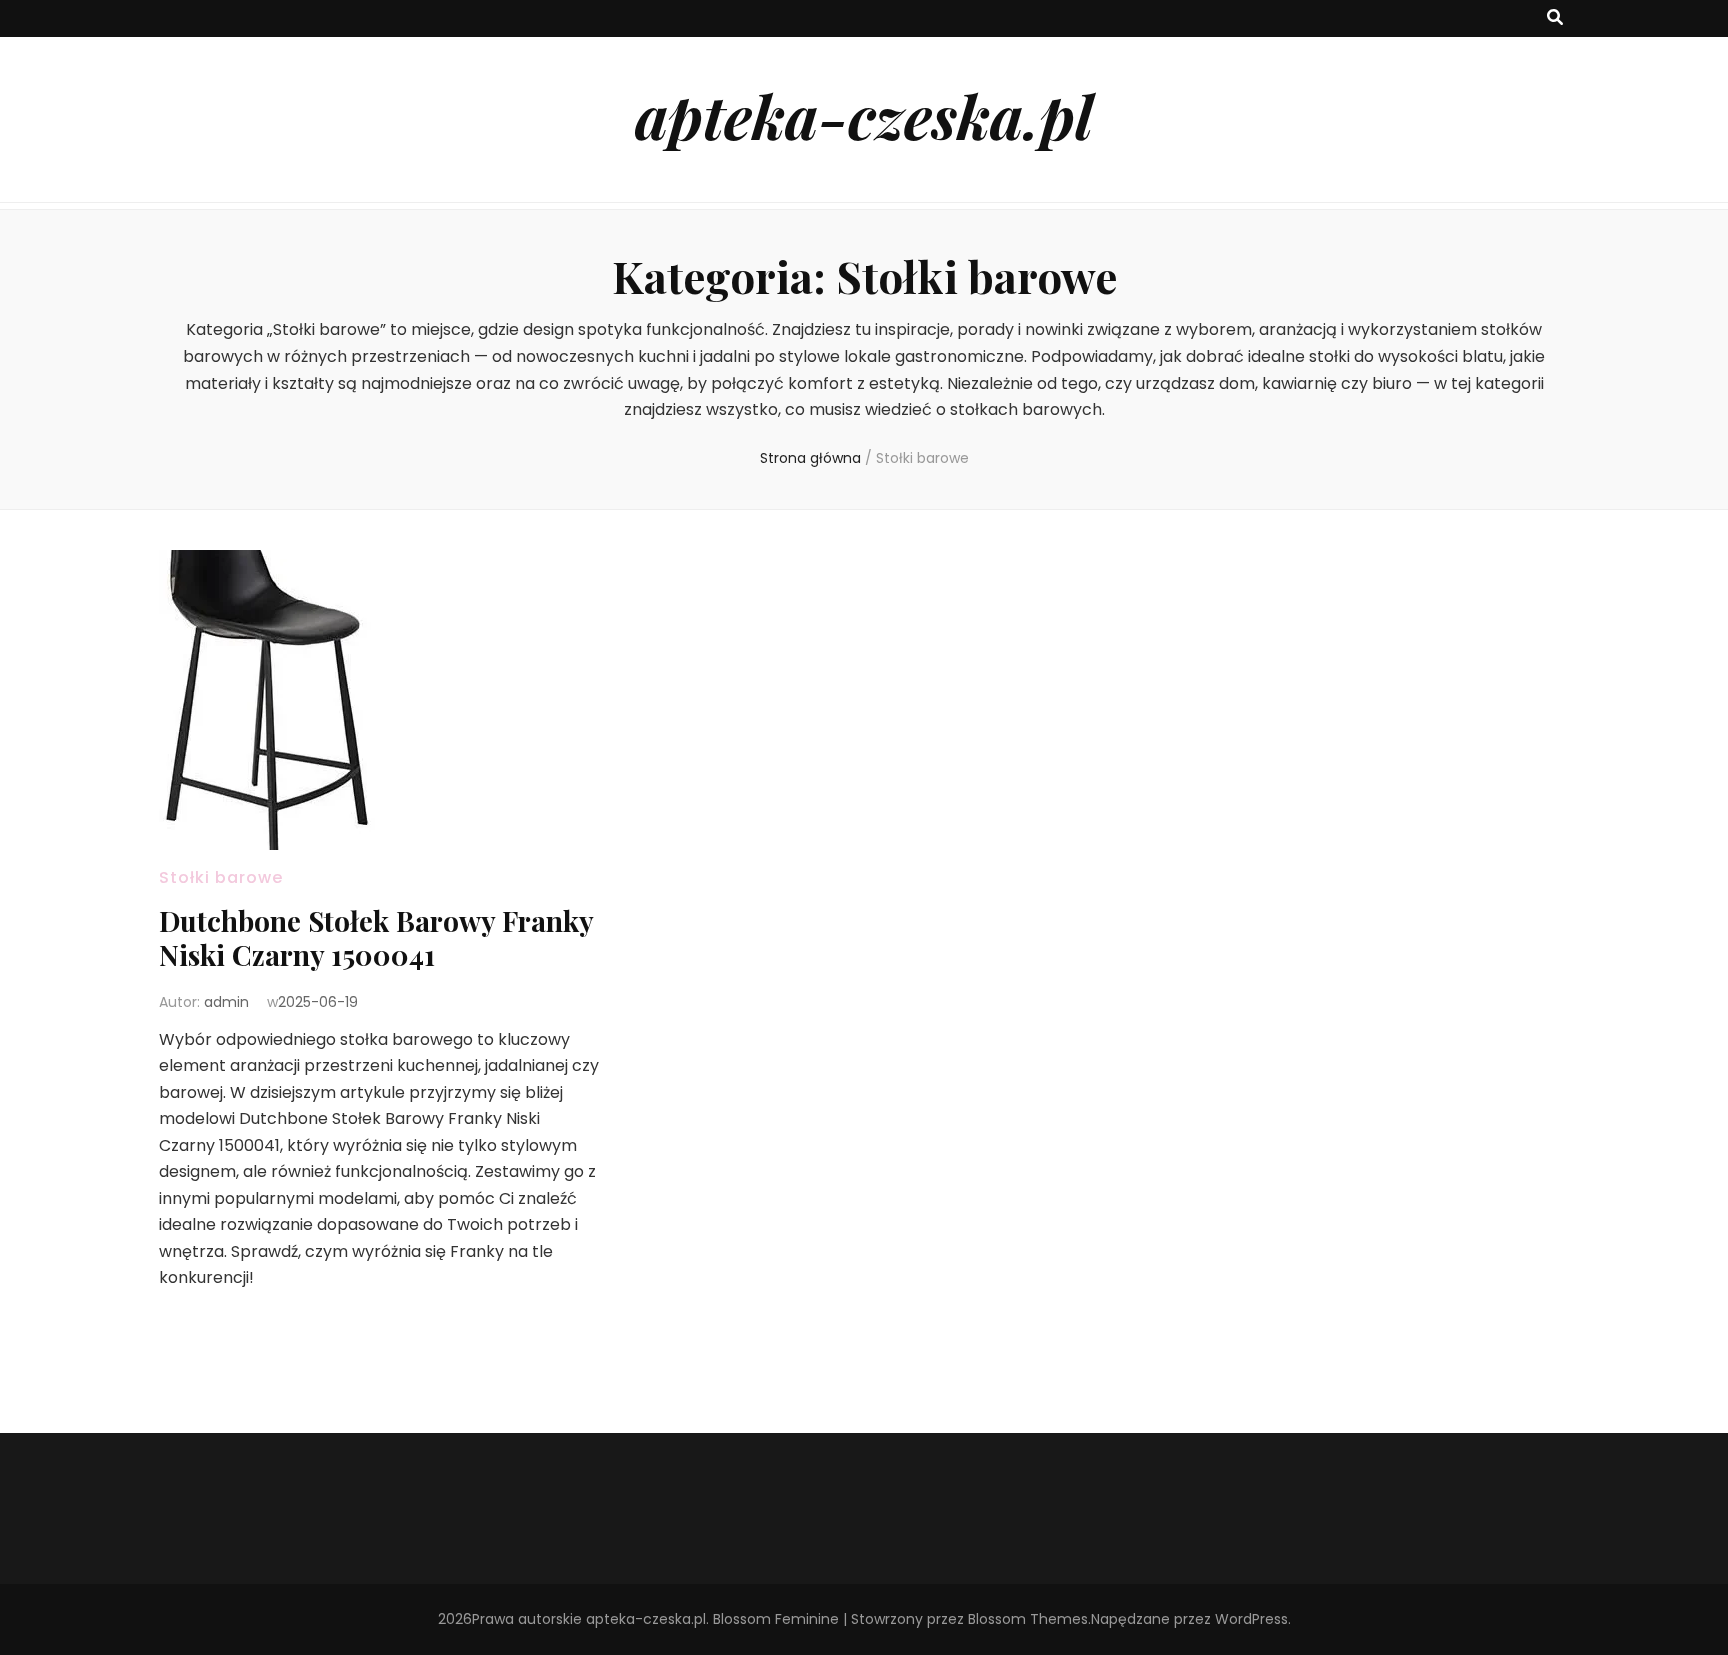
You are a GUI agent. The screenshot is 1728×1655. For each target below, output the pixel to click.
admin (226, 1002)
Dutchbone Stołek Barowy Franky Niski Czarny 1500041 (376, 937)
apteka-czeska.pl (864, 115)
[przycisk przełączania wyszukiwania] (1555, 18)
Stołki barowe (221, 877)
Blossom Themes (1028, 1619)
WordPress (1251, 1619)
